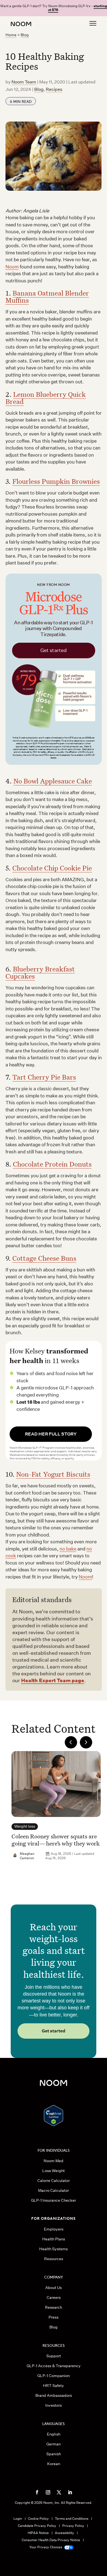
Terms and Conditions (72, 2519)
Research (54, 2307)
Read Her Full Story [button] (51, 1434)
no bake (68, 1549)
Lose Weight (54, 2171)
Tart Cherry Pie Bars (44, 1077)
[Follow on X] (59, 2492)
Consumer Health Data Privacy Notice (51, 2540)
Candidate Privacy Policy (37, 2526)
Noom (12, 267)
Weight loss (25, 1826)
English (54, 2434)
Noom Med (54, 2161)
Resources (54, 2259)
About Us (54, 2288)
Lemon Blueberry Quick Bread (46, 398)
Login (18, 2519)
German (54, 2444)
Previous (71, 1742)
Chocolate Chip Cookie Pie (52, 868)
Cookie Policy (38, 2519)
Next (86, 1742)
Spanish (54, 2454)
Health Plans (54, 2239)
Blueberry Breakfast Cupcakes (40, 972)
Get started (54, 650)
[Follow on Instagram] (48, 2492)
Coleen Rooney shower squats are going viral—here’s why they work (56, 1840)
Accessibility (64, 2533)
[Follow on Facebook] (37, 2492)
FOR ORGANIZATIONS (54, 2218)
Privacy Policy (73, 2526)
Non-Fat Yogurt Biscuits (53, 1474)
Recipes (54, 89)
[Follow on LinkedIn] (70, 2492)
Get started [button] (54, 2031)
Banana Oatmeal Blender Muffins (47, 297)
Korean (54, 2464)
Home (11, 35)
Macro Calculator (54, 2190)
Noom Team (24, 82)
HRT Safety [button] (54, 2386)
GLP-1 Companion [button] (54, 2376)
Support (54, 2356)
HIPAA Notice (38, 2533)
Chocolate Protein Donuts (52, 1164)
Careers (54, 2297)
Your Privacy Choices (46, 2547)
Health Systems (54, 2249)
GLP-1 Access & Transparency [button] (54, 2366)
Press (54, 2317)
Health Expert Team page (53, 1680)
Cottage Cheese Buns (44, 1258)
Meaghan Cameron (27, 1856)
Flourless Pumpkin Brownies (56, 481)
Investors (54, 2405)
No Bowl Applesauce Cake (53, 781)
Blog (25, 35)
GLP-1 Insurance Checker (54, 2200)
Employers (54, 2229)
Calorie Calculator (54, 2181)
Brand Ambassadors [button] (54, 2395)
